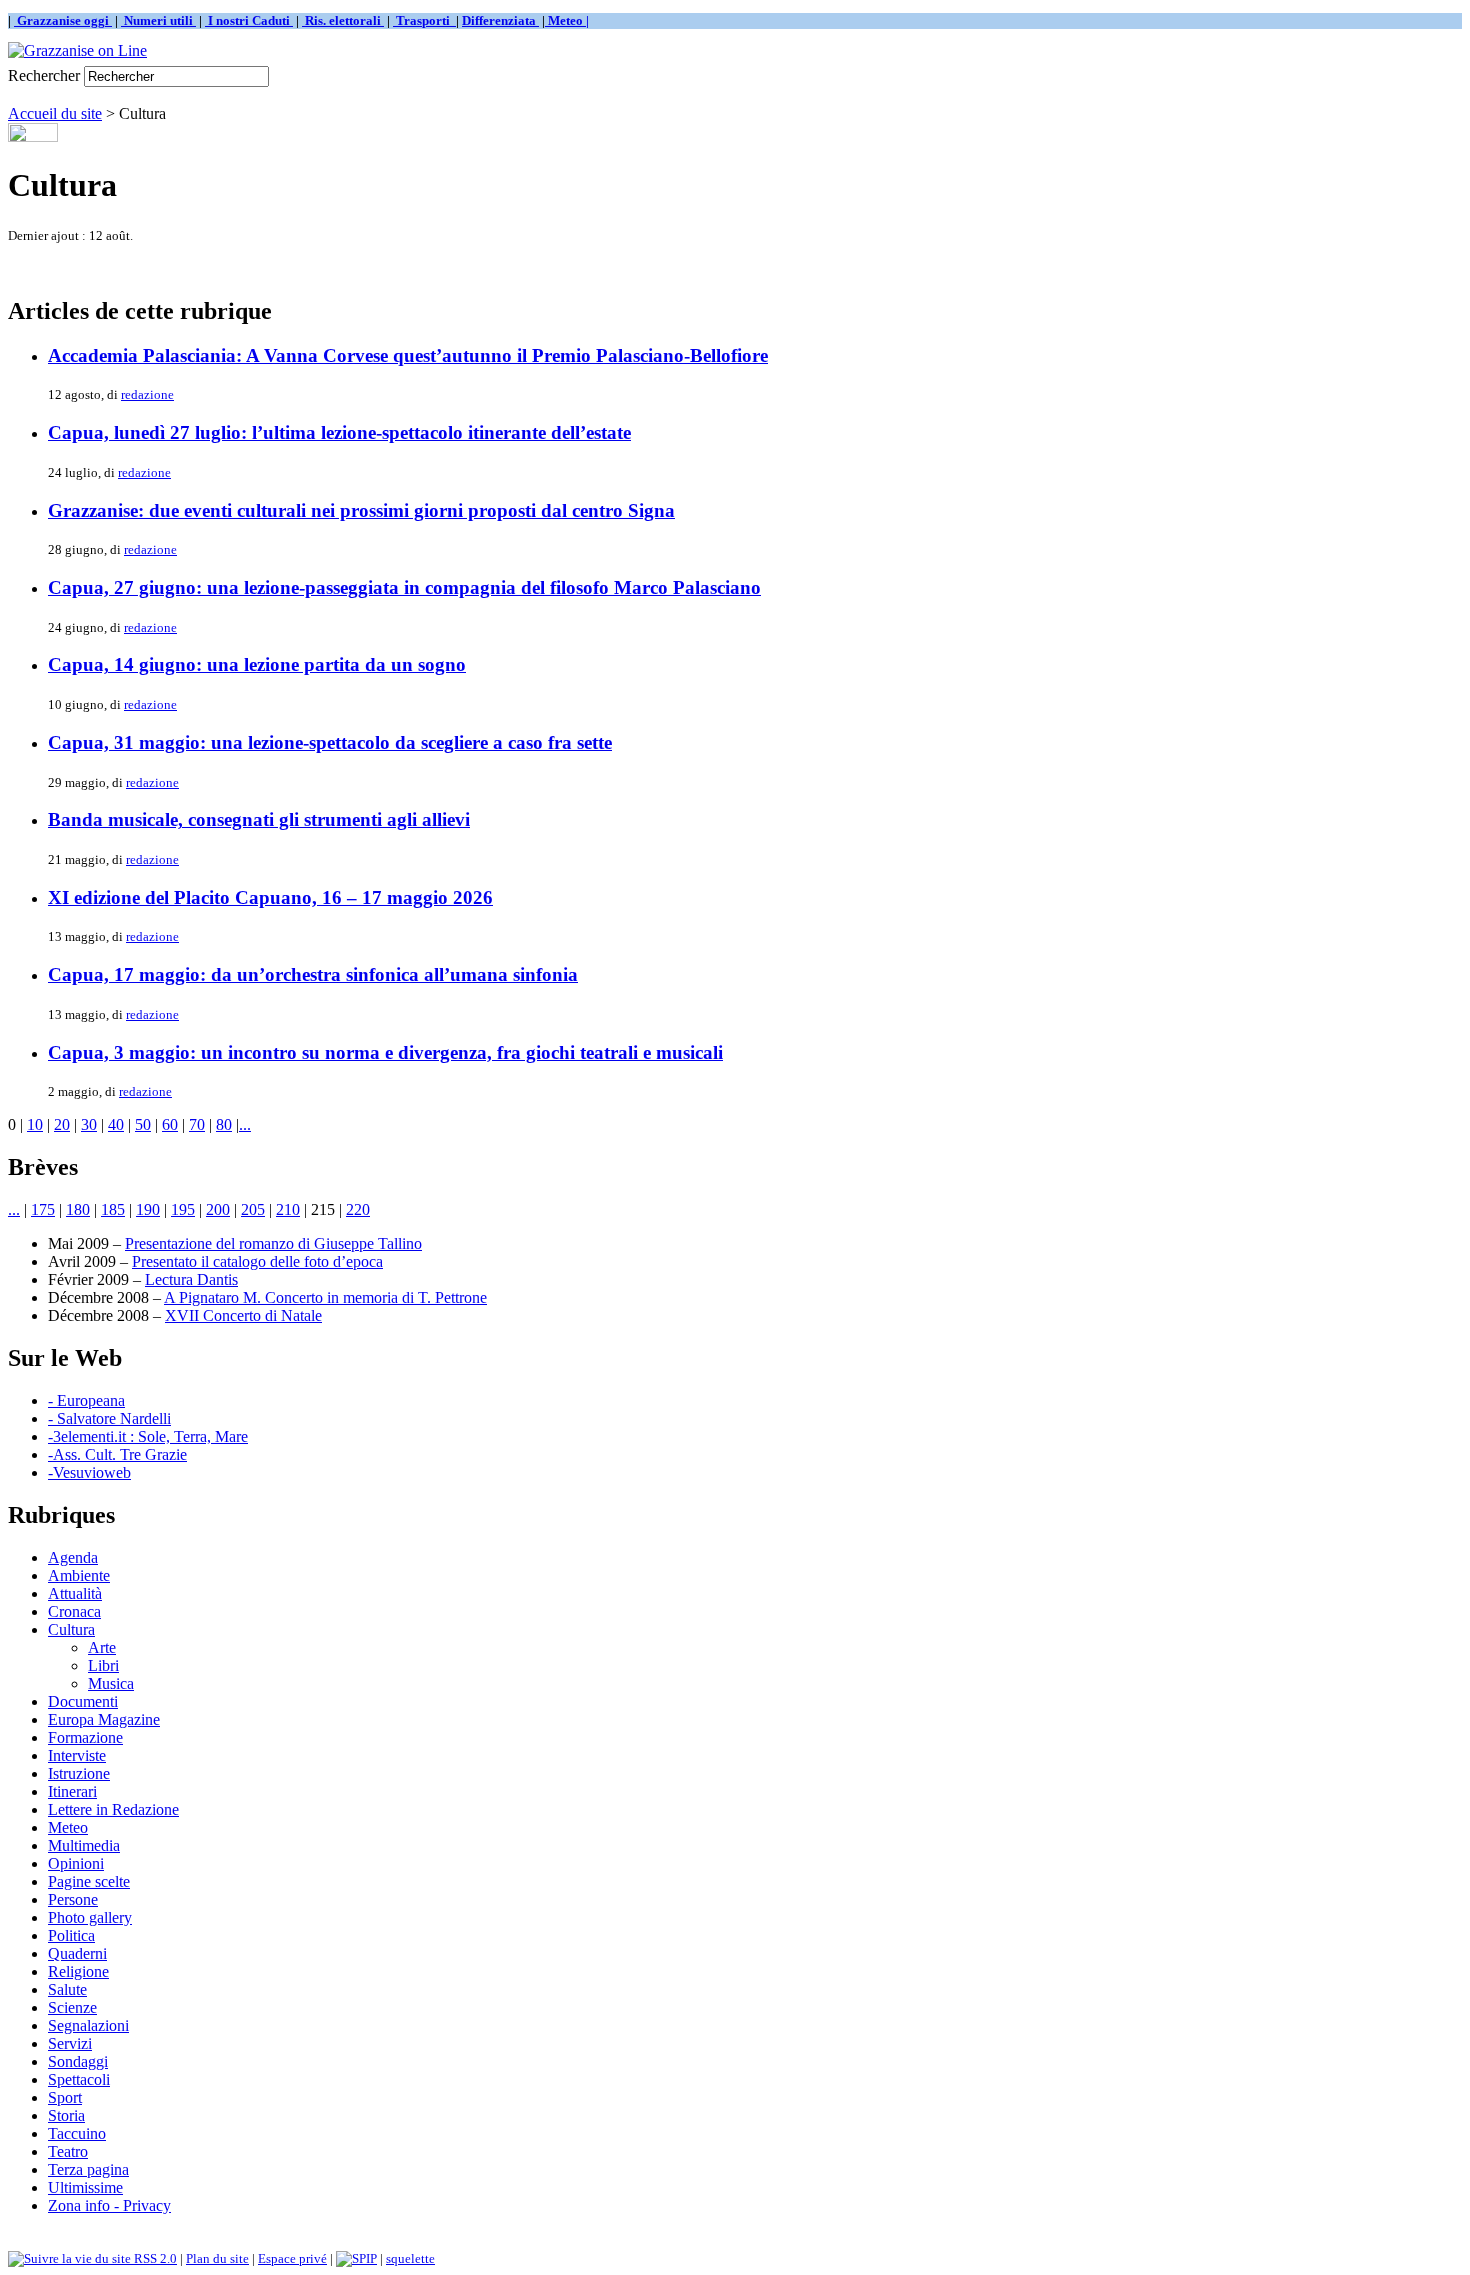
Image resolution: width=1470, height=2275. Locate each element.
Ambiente (79, 1575)
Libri (103, 1665)
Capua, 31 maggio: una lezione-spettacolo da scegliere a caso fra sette (330, 742)
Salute (67, 1989)
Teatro (68, 2151)
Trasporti (424, 20)
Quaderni (77, 1953)
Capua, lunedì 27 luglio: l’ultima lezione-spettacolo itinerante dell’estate (339, 432)
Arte (102, 1647)
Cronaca (74, 1611)
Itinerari (72, 1791)
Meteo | (567, 20)
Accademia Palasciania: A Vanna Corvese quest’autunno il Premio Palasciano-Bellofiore (408, 355)
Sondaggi (78, 2061)
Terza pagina (88, 2169)
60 (170, 1124)
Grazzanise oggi (63, 20)
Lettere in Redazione (113, 1809)
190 (148, 1209)
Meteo (68, 1827)
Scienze (72, 2007)
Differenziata (500, 20)
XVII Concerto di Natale (243, 1315)
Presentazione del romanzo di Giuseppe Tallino (273, 1243)
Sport (65, 2097)
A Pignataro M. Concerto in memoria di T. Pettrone (325, 1297)
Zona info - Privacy (109, 2205)
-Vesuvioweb (89, 1472)
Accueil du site (55, 113)
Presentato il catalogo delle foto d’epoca (257, 1261)
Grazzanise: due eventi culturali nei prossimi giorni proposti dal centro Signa (361, 510)
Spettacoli (79, 2079)
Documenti (83, 1701)
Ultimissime (85, 2187)
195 (183, 1209)
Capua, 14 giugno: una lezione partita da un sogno (257, 664)
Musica (111, 1683)
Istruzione (79, 1773)
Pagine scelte (89, 1881)
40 (116, 1124)
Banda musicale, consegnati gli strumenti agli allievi (259, 819)
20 (62, 1124)
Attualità (75, 1593)
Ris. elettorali (343, 20)
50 (143, 1124)
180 (78, 1209)
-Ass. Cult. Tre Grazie (117, 1454)
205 (253, 1209)
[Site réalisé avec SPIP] (356, 2258)
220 (358, 1209)
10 (35, 1124)
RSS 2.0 (154, 2258)
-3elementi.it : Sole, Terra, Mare (148, 1436)
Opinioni (76, 1863)
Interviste (77, 1755)
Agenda (73, 1557)
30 (89, 1124)
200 (218, 1209)
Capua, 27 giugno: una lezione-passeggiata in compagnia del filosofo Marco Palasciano (404, 587)
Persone (73, 1899)
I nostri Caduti (249, 20)
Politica (71, 1935)
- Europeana (86, 1400)
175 (43, 1209)
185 (113, 1209)
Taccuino (77, 2133)
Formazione (85, 1737)
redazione (147, 394)
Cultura (71, 1629)
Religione (78, 1971)
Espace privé (292, 2258)
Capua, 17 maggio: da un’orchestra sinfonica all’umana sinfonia (313, 974)
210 (288, 1209)
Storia (66, 2115)
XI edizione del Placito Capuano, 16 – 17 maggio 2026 (270, 897)
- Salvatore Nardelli (109, 1418)
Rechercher (44, 75)
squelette (410, 2258)
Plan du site (217, 2258)
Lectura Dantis (191, 1279)
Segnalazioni (88, 2025)
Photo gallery (90, 1917)
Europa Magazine (104, 1719)
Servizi (70, 2043)
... (245, 1124)
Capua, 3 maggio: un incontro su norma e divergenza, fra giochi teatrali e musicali (385, 1052)
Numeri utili (158, 20)
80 (224, 1124)
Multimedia (84, 1845)
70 (197, 1124)
